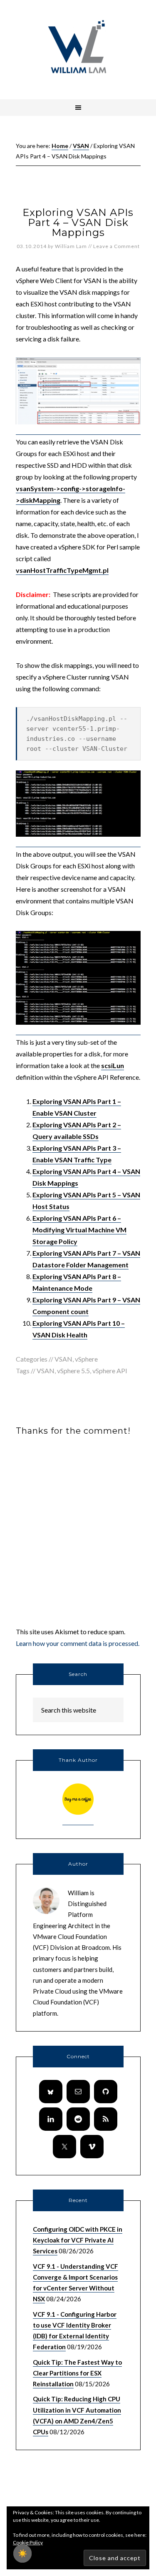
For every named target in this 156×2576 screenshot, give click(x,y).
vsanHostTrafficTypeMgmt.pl (62, 570)
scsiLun (113, 1065)
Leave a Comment (116, 246)
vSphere (86, 1359)
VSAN (63, 1359)
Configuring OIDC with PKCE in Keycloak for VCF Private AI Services (78, 2240)
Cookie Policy (28, 2542)
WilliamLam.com (78, 48)
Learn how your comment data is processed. (78, 1643)
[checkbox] (22, 2553)
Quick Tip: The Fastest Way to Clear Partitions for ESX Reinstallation (77, 2373)
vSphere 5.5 (73, 1371)
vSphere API (110, 1371)
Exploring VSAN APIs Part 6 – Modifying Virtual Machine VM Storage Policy (79, 1230)
